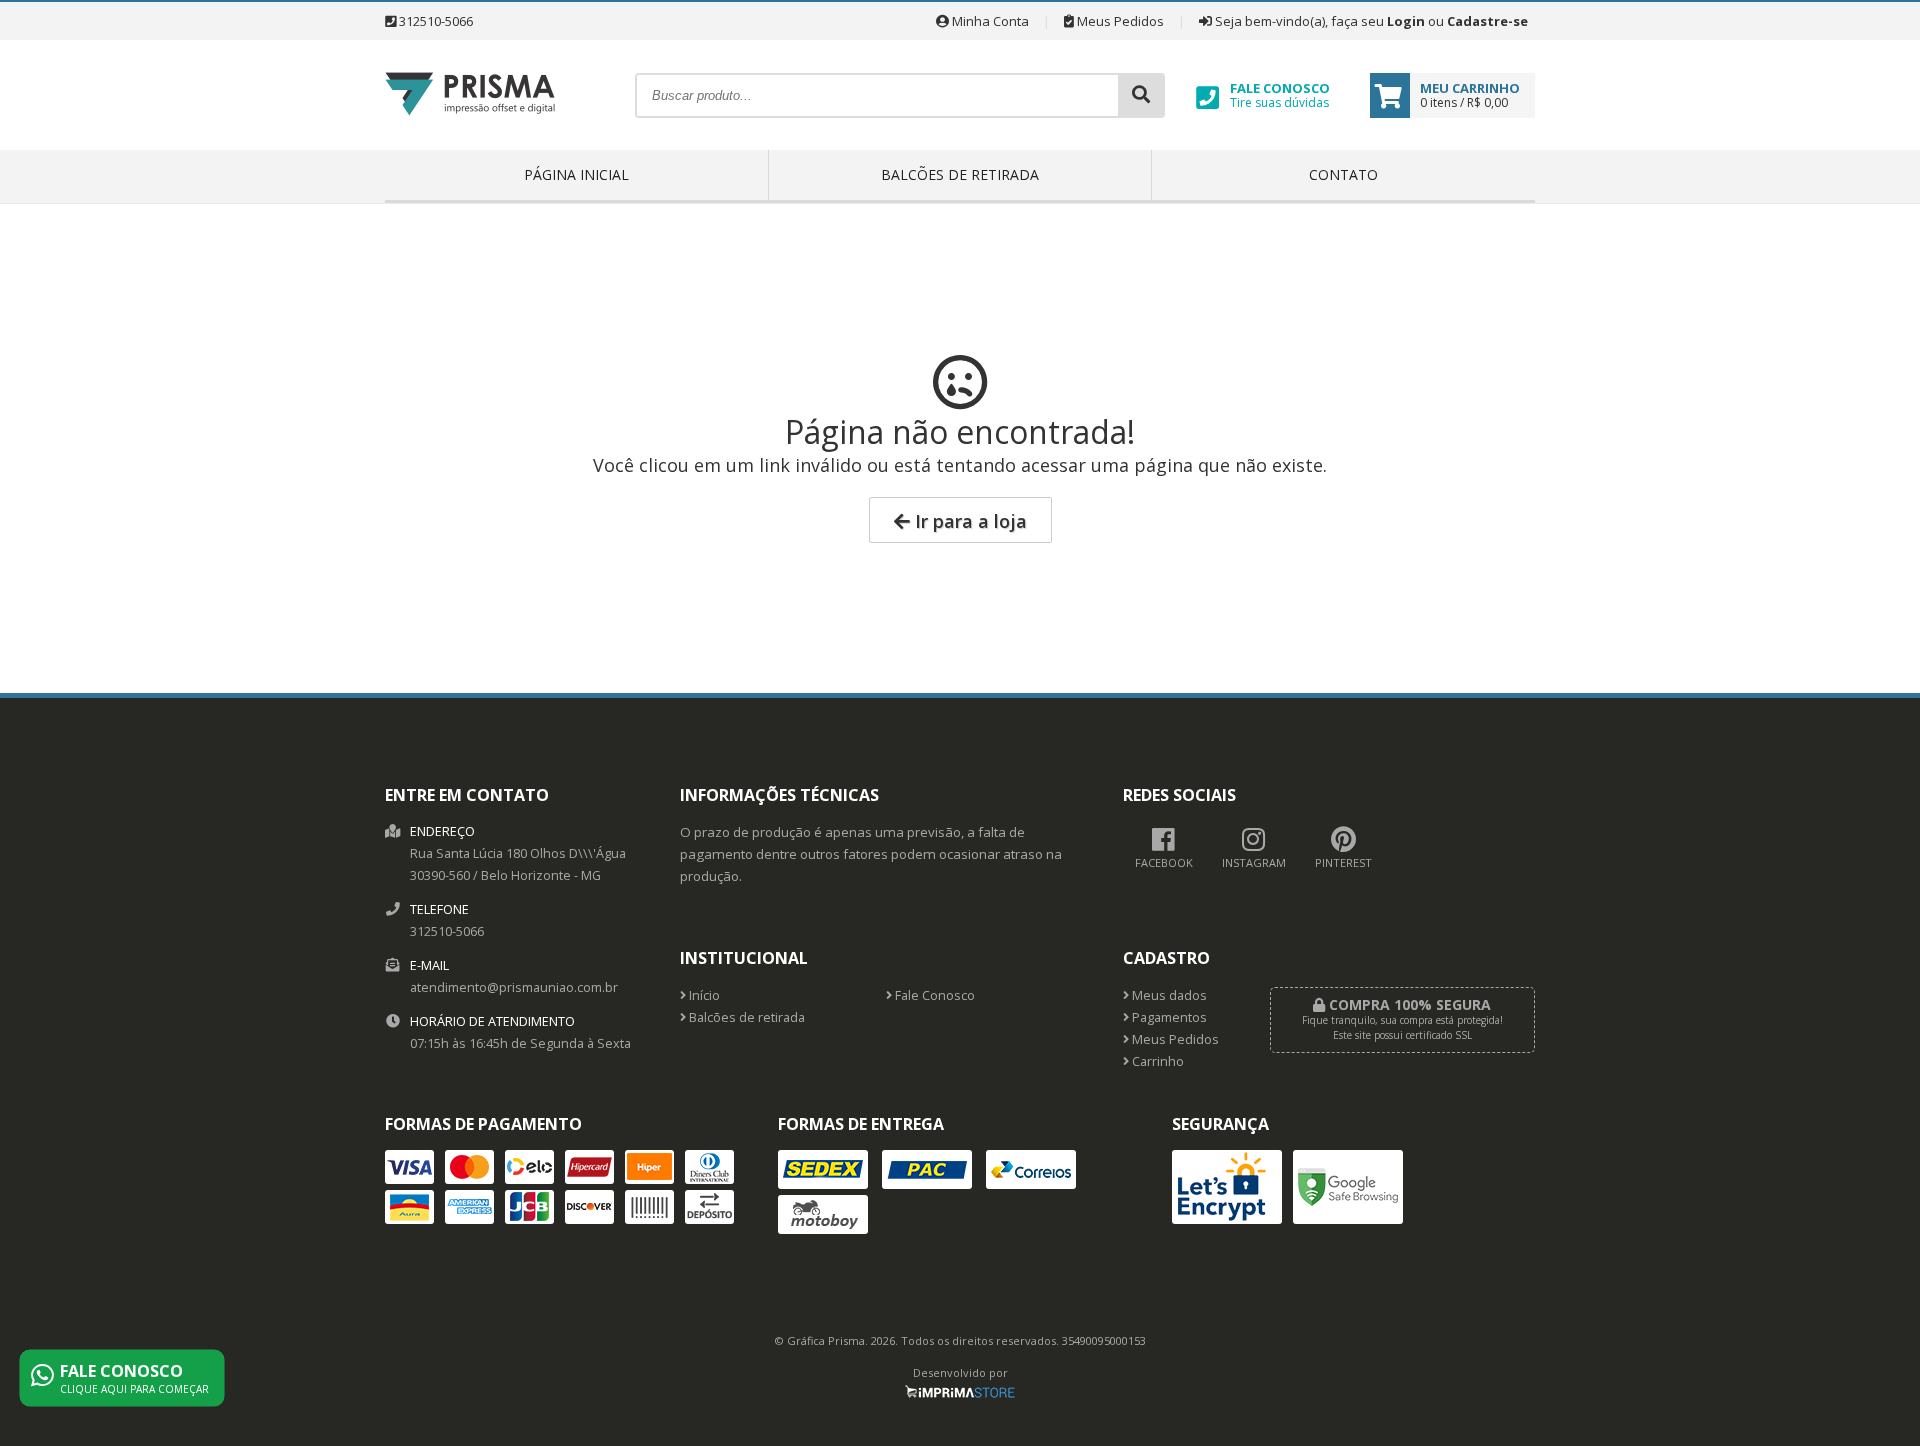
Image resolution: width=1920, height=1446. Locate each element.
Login (1406, 21)
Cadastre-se (1487, 21)
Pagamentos (1168, 1017)
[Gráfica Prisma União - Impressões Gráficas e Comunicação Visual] (470, 142)
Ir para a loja (968, 521)
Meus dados (1168, 995)
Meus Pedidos (1119, 21)
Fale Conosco (933, 995)
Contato (1343, 174)
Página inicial (576, 174)
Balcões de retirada (960, 174)
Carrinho (1156, 1061)
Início (703, 995)
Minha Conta (989, 21)
